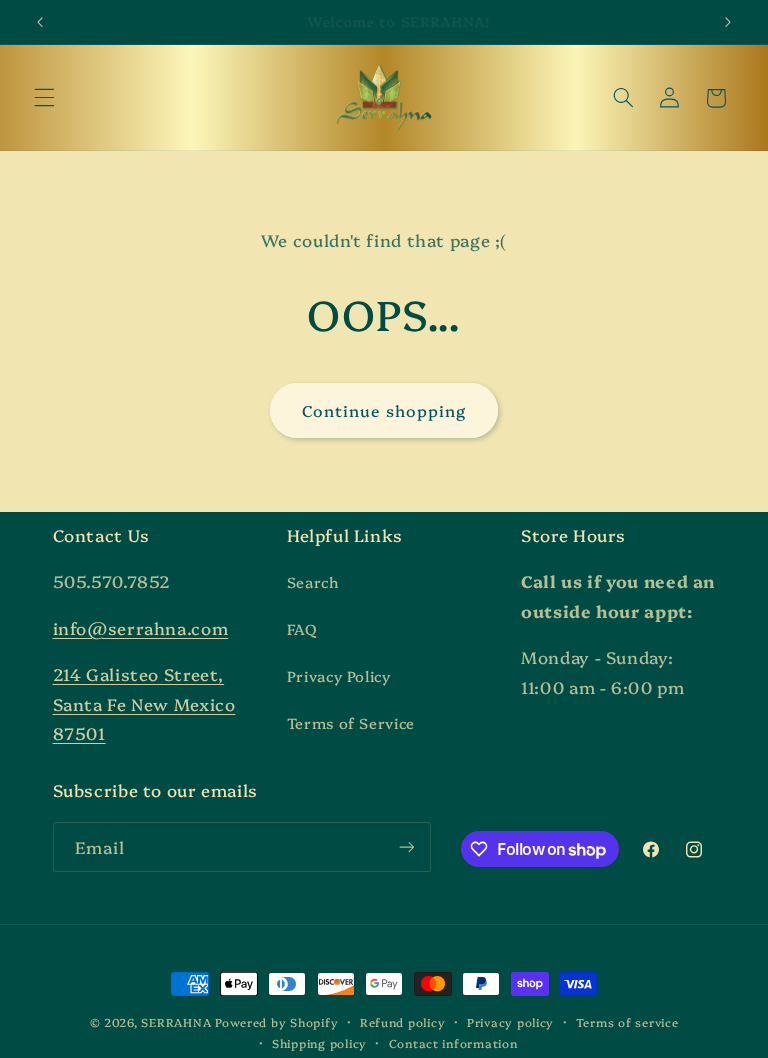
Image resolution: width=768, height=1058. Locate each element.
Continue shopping (384, 410)
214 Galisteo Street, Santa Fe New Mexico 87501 (144, 703)
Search (313, 581)
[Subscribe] (406, 846)
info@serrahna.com (141, 627)
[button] (44, 98)
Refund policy (403, 1022)
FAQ (302, 628)
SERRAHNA (176, 1022)
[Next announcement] (728, 22)
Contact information (453, 1043)
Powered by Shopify (276, 1022)
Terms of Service (351, 722)
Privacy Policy (339, 675)
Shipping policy (319, 1043)
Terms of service (627, 1022)
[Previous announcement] (40, 22)
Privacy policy (510, 1022)
